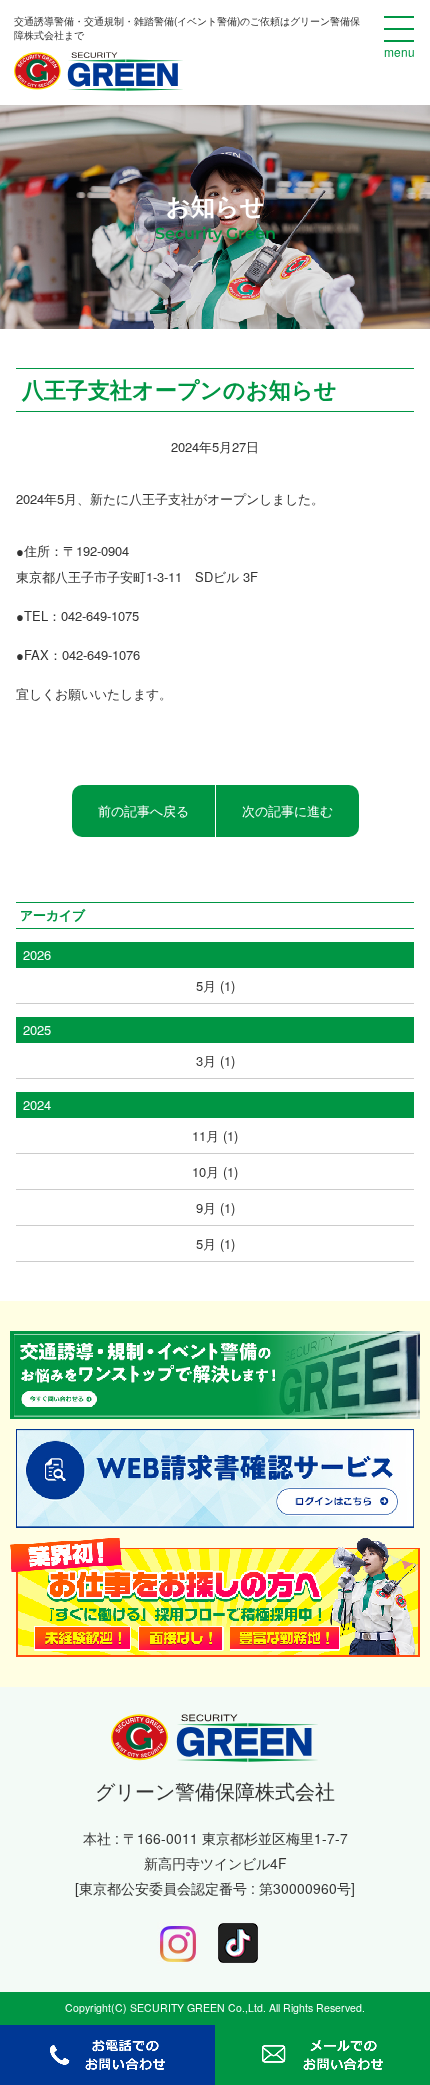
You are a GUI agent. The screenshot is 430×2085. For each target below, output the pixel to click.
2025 (37, 1029)
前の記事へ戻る (143, 810)
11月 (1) (215, 1135)
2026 (37, 954)
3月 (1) (215, 1060)
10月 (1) (215, 1171)
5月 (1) (215, 985)
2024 (37, 1104)
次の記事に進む (287, 810)
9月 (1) (215, 1207)
